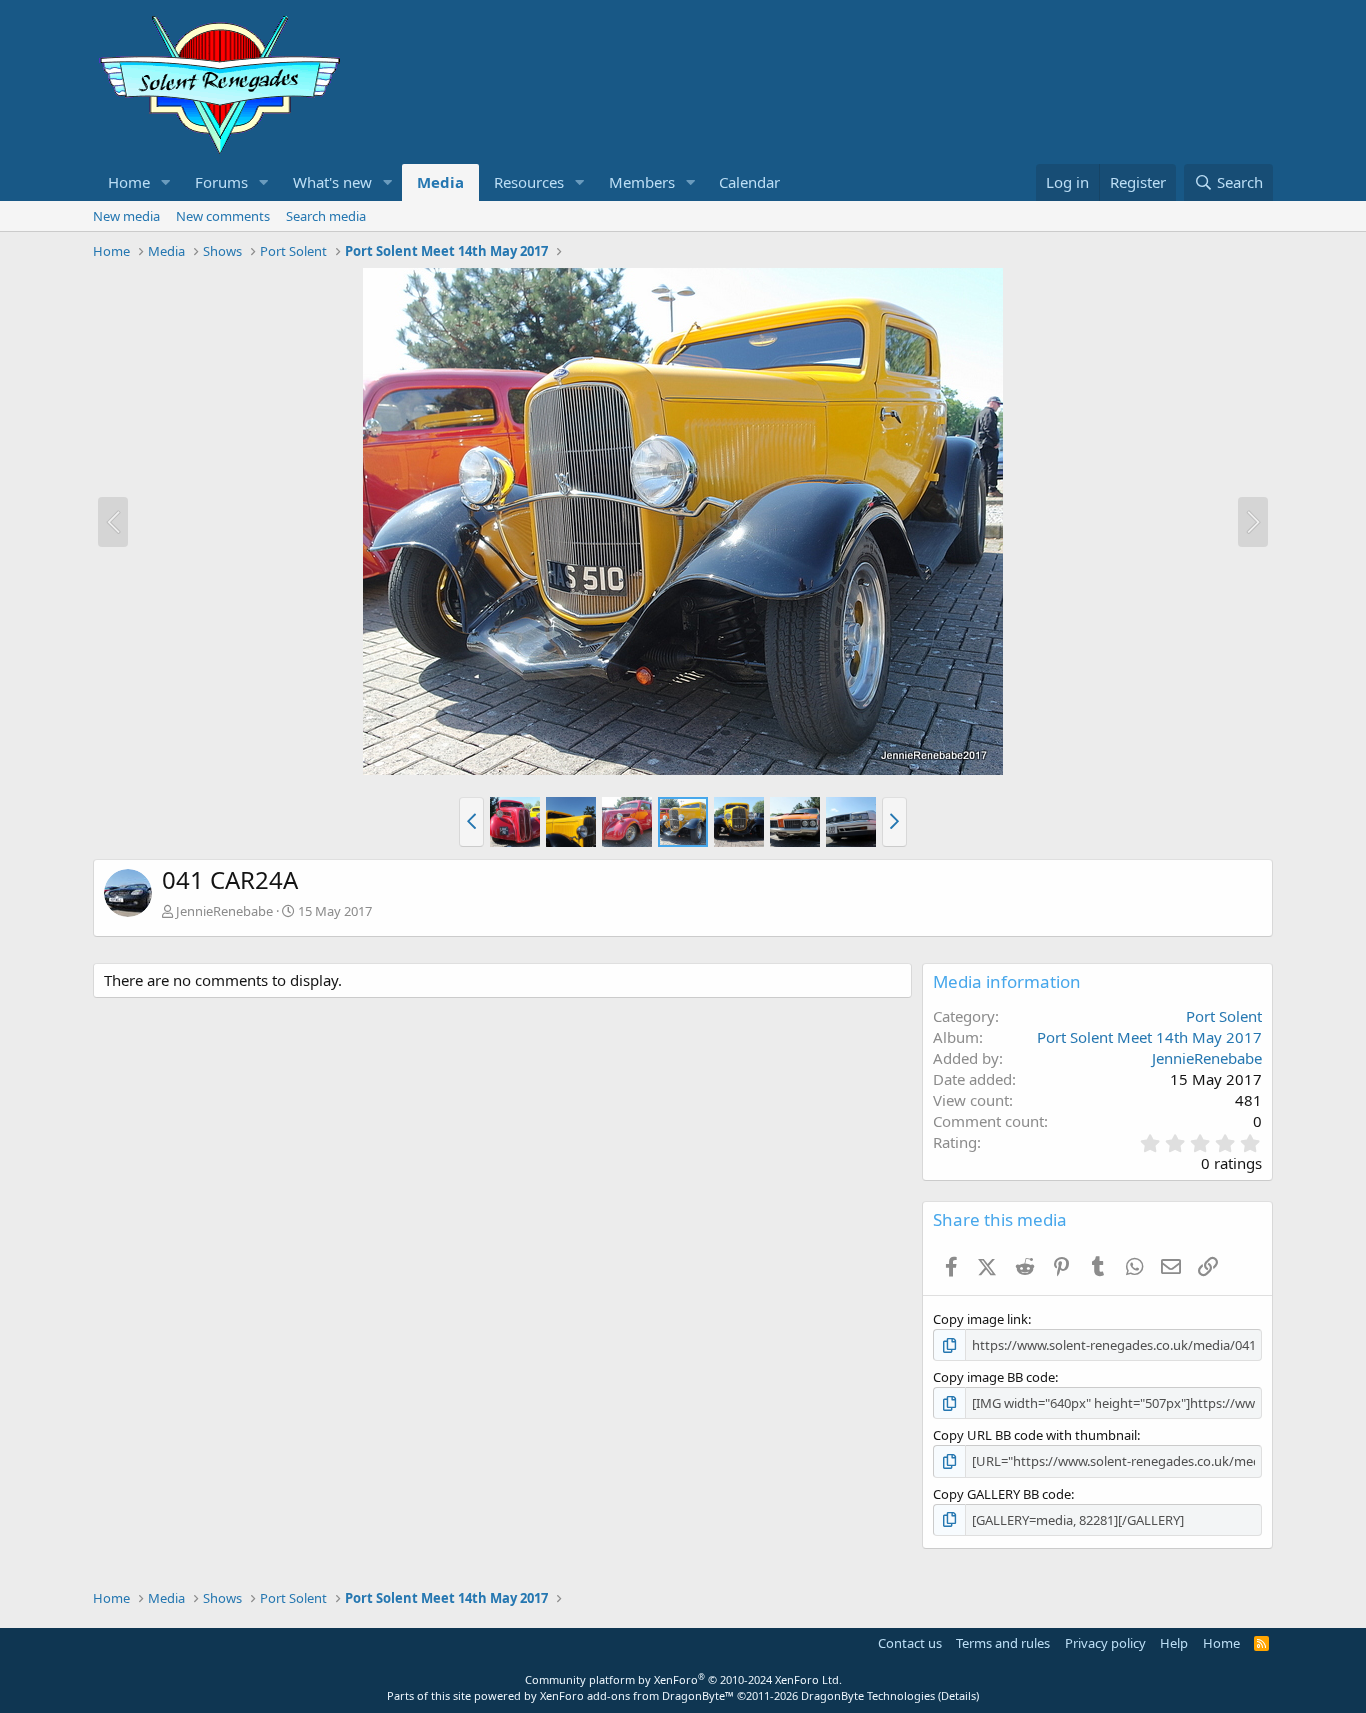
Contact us (910, 1643)
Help (1174, 1643)
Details (958, 1695)
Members (642, 182)
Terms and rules (1003, 1643)
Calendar (749, 182)
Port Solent (1224, 1016)
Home (129, 182)
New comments (223, 216)
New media (126, 216)
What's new (332, 182)
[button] (166, 182)
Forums (221, 182)
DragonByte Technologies (868, 1695)
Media (440, 182)
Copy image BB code (994, 1377)
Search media (326, 216)
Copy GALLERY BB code (1002, 1494)
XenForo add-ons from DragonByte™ (637, 1695)
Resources (529, 182)
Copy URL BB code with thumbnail (1035, 1435)
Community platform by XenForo (683, 1679)
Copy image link (980, 1319)
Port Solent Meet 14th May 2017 (1149, 1037)
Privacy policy (1105, 1643)
